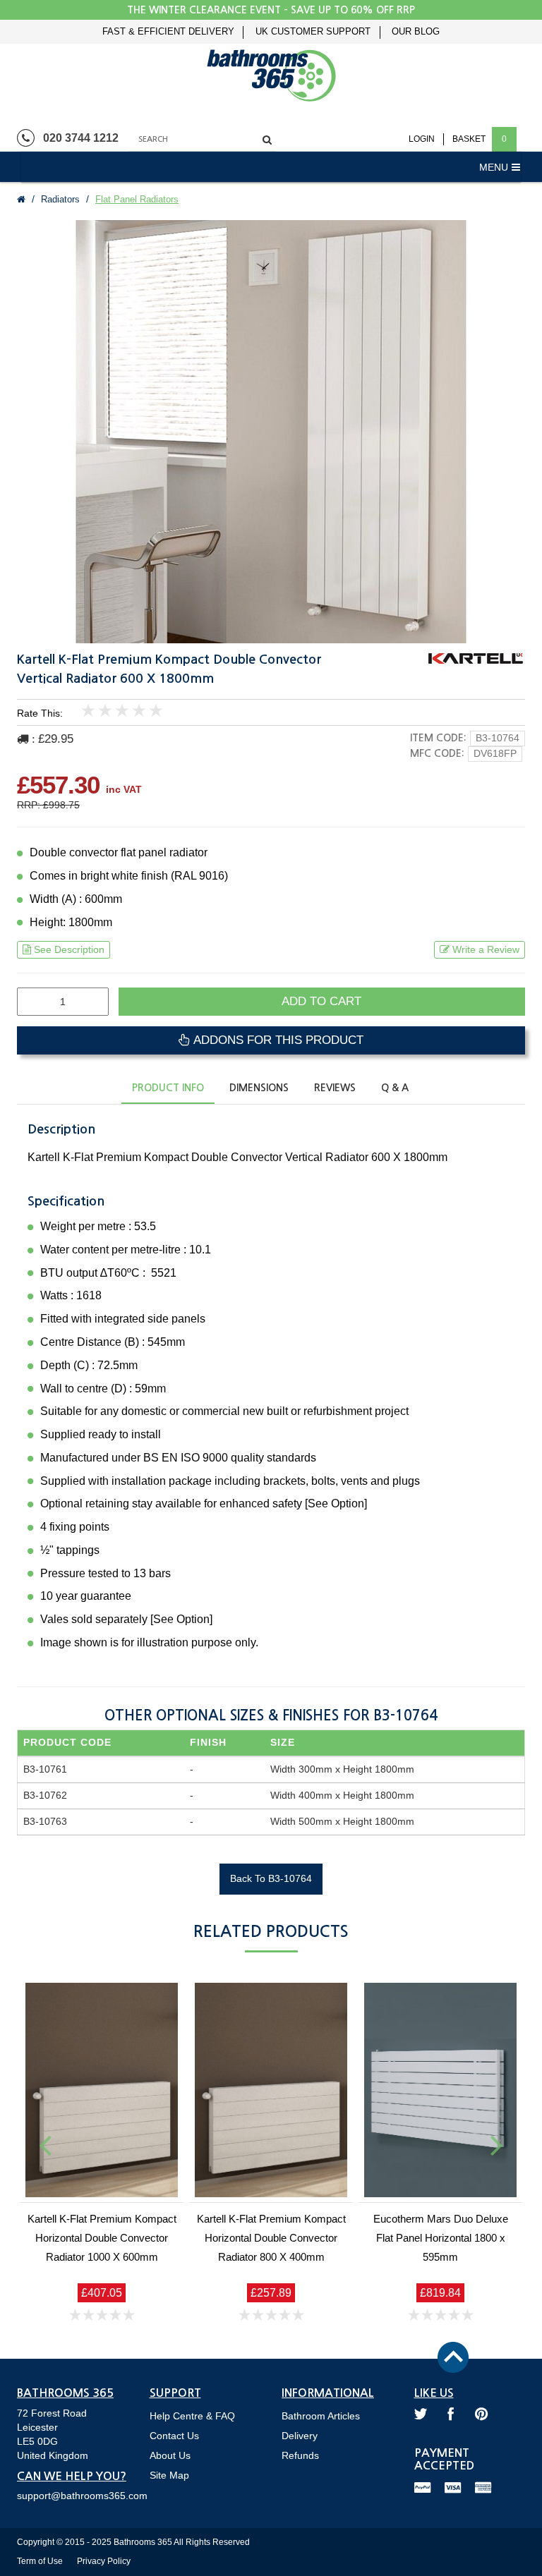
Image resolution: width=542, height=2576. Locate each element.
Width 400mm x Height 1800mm (342, 1795)
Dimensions (259, 1088)
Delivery (300, 2436)
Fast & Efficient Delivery (168, 32)
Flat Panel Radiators (137, 199)
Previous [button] (45, 2144)
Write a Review (486, 949)
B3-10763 (45, 1821)
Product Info (168, 1088)
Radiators (60, 199)
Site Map (169, 2475)
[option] (271, 432)
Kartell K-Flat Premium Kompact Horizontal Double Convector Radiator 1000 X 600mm (102, 2238)
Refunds (300, 2455)
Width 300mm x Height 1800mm (342, 1769)
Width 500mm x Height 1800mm (342, 1821)
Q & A (395, 1088)
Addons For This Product (277, 1040)
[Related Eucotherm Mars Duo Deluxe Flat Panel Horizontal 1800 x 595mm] (440, 2090)
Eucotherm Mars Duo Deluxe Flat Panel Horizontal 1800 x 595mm (441, 2238)
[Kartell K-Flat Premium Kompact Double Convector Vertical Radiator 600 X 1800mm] (271, 432)
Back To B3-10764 (271, 1878)
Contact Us (174, 2436)
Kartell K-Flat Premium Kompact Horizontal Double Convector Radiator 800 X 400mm (271, 2238)
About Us (170, 2455)
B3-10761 (45, 1769)
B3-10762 (45, 1795)
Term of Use (40, 2561)
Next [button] (497, 2144)
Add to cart (321, 1001)
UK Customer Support (313, 32)
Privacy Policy (104, 2561)
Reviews (335, 1088)
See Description (69, 949)
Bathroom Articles (321, 2416)
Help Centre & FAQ (192, 2416)
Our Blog (416, 32)
